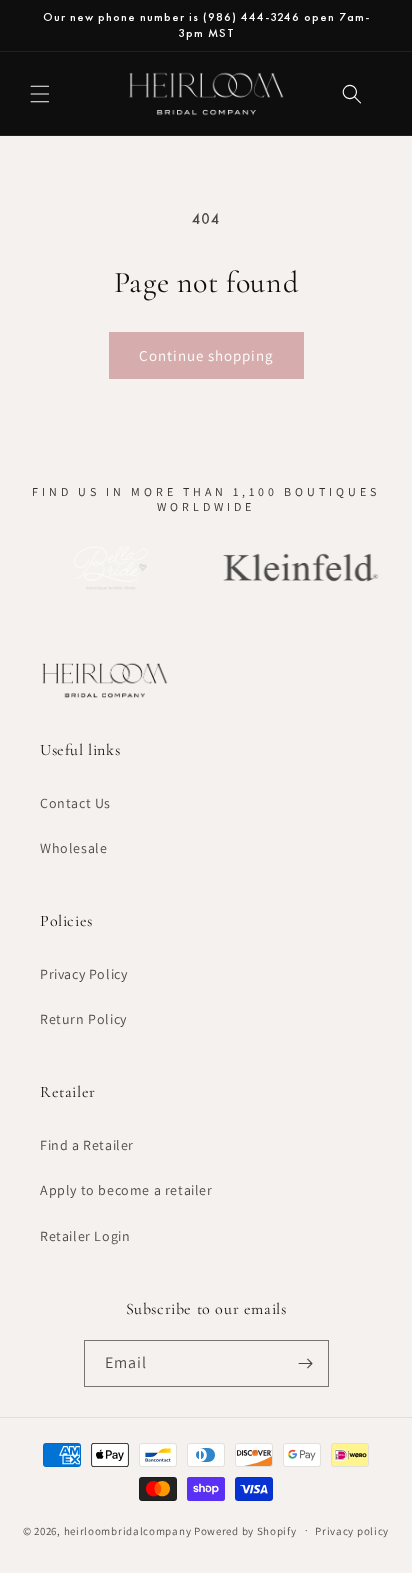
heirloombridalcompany (128, 1530)
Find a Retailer (87, 1145)
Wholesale (73, 848)
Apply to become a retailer (126, 1190)
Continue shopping (206, 355)
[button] (40, 94)
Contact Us (75, 803)
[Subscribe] (306, 1363)
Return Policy (83, 1019)
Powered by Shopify (245, 1530)
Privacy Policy (83, 974)
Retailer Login (85, 1236)
